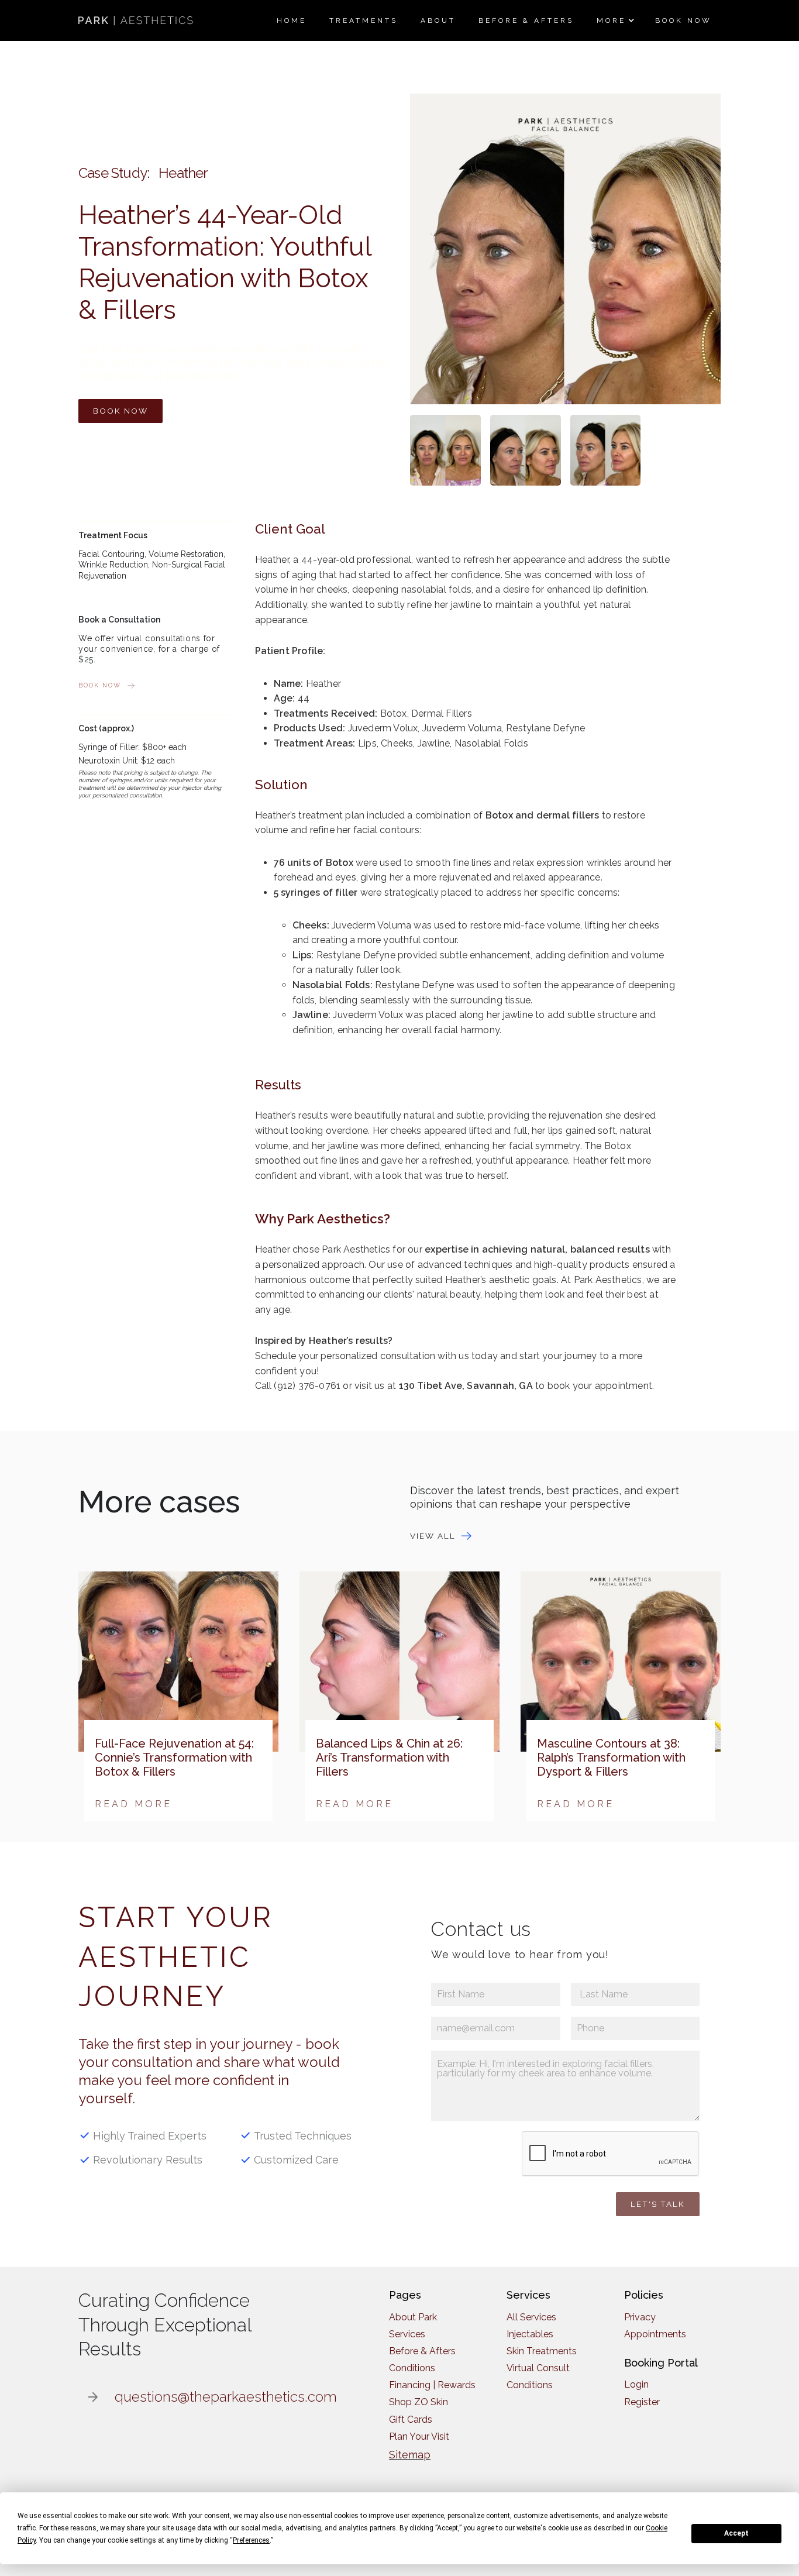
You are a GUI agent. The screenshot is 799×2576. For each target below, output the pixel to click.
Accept (736, 2533)
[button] (614, 20)
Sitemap (410, 2455)
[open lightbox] (445, 450)
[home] (137, 20)
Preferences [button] (251, 2540)
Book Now (120, 411)
